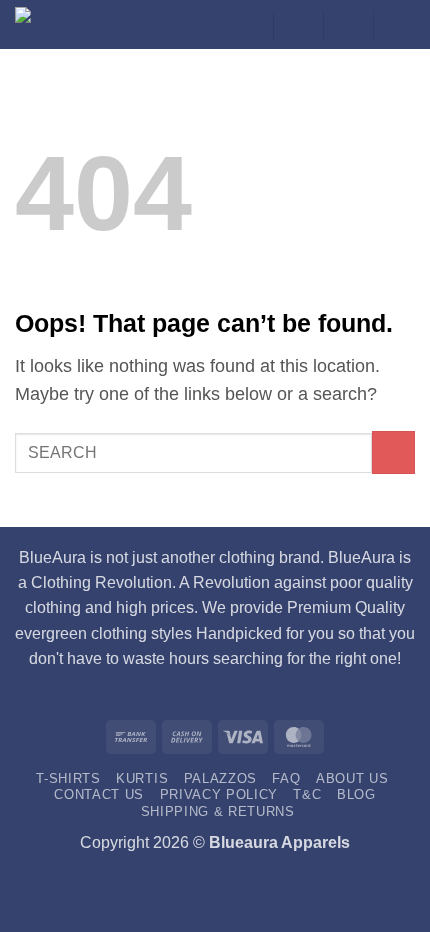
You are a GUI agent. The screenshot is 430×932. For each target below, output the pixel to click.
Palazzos (220, 778)
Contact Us (99, 794)
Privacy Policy (219, 794)
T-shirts (68, 778)
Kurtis (142, 778)
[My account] (248, 26)
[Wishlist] (298, 26)
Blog (356, 794)
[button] (348, 26)
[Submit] (393, 452)
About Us (352, 778)
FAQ (286, 778)
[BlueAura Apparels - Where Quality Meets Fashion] (40, 24)
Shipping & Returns (218, 811)
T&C (307, 794)
